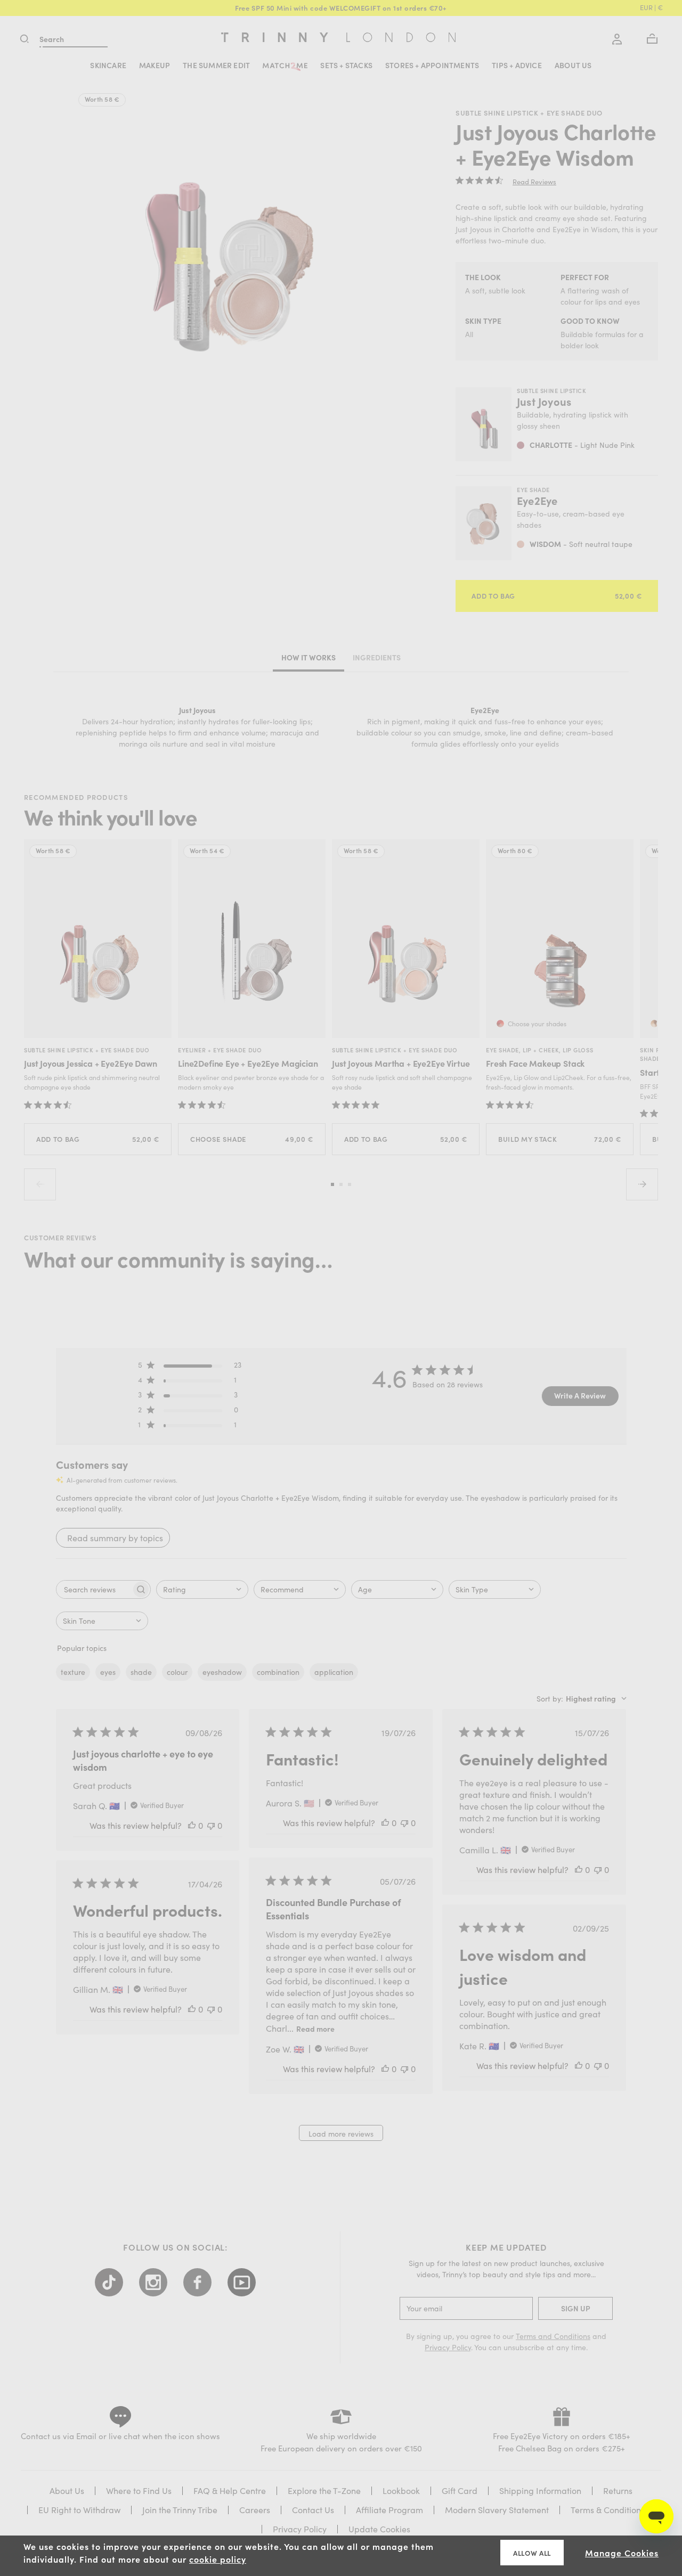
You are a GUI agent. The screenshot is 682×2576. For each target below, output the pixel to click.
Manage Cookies (622, 2553)
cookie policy (218, 2559)
